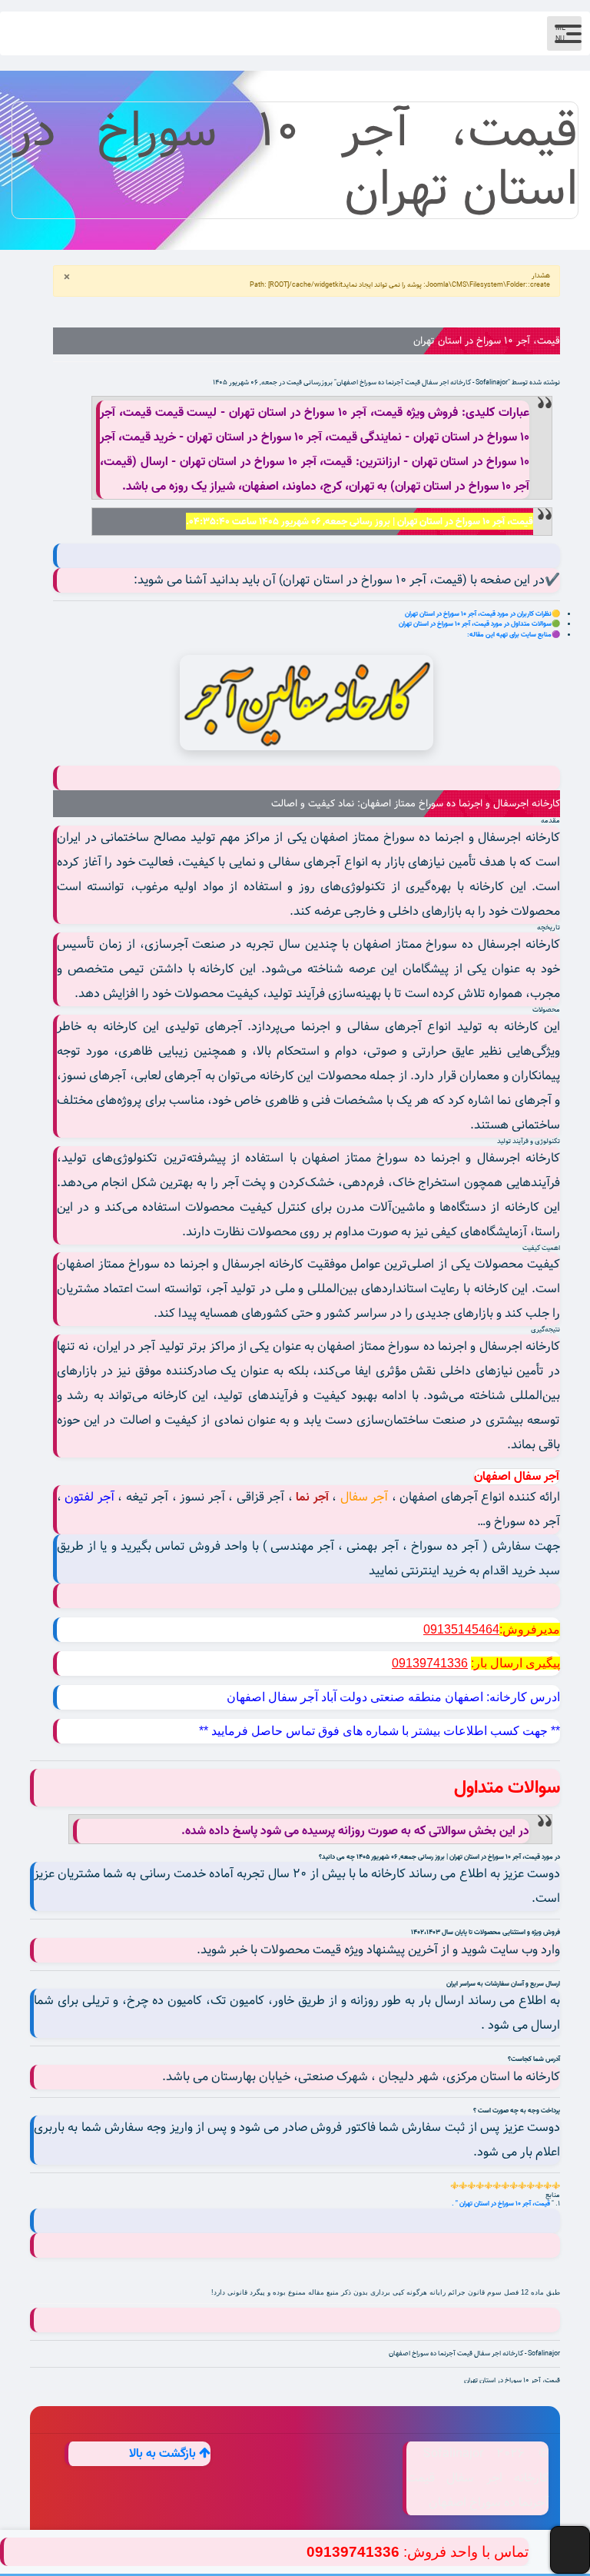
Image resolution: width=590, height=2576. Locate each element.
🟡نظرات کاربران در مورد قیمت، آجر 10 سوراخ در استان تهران (482, 614)
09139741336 (353, 2552)
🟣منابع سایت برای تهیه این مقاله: (514, 635)
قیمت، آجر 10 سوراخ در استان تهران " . (502, 2204)
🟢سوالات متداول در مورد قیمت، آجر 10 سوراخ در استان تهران (479, 624)
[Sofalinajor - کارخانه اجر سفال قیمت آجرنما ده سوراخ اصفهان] (307, 703)
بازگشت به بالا (164, 2454)
